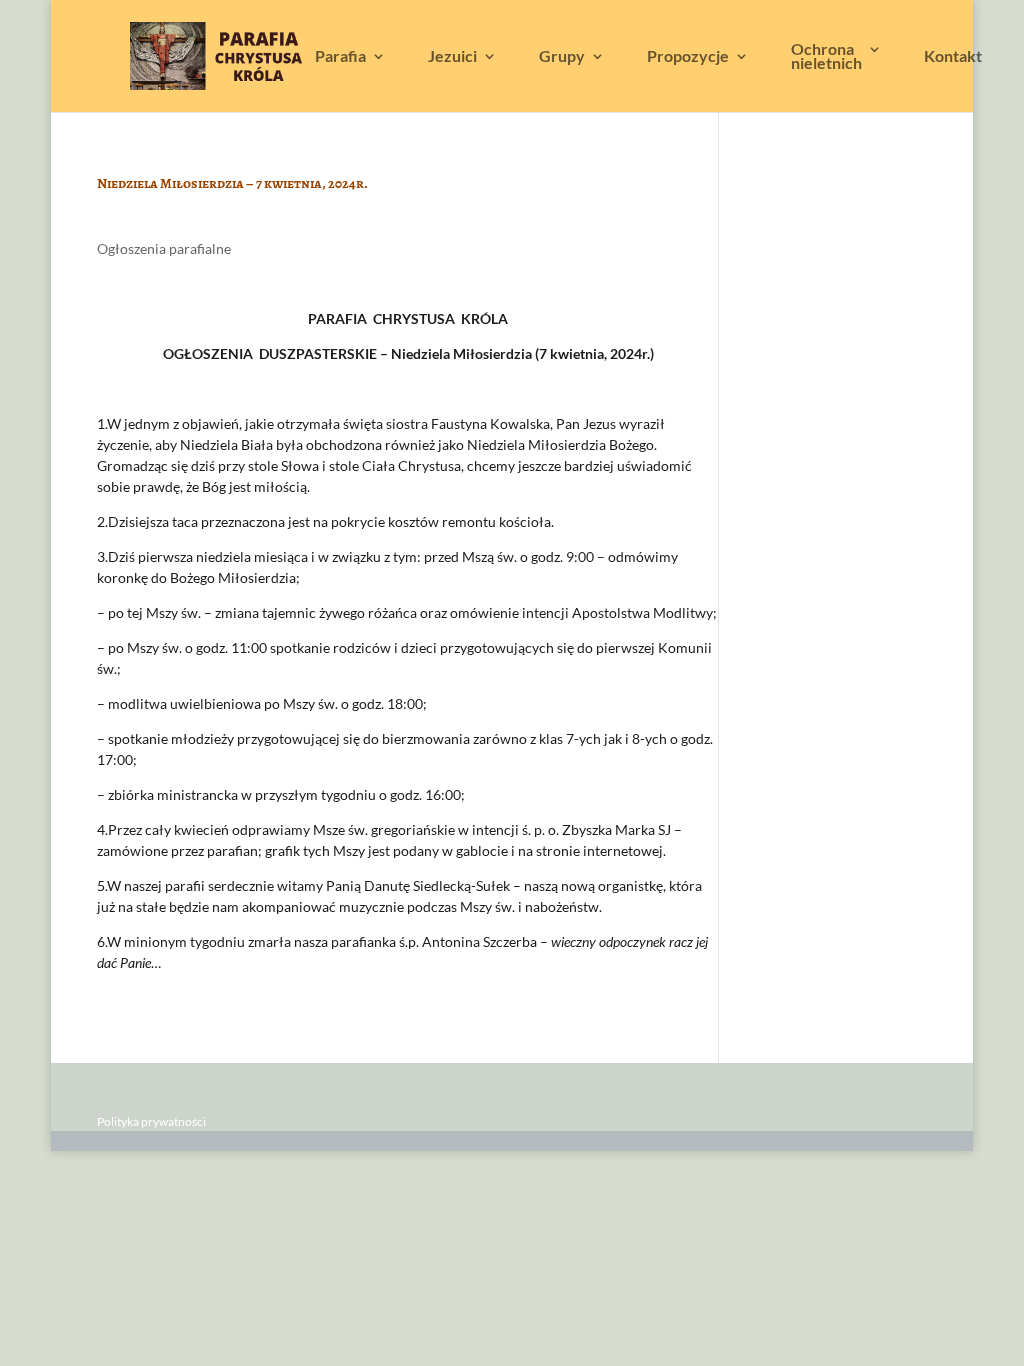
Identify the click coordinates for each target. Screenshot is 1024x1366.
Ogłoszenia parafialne (164, 248)
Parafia (340, 57)
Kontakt (953, 57)
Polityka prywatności (151, 1121)
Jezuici (452, 57)
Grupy (562, 57)
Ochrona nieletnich (826, 57)
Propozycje (688, 57)
